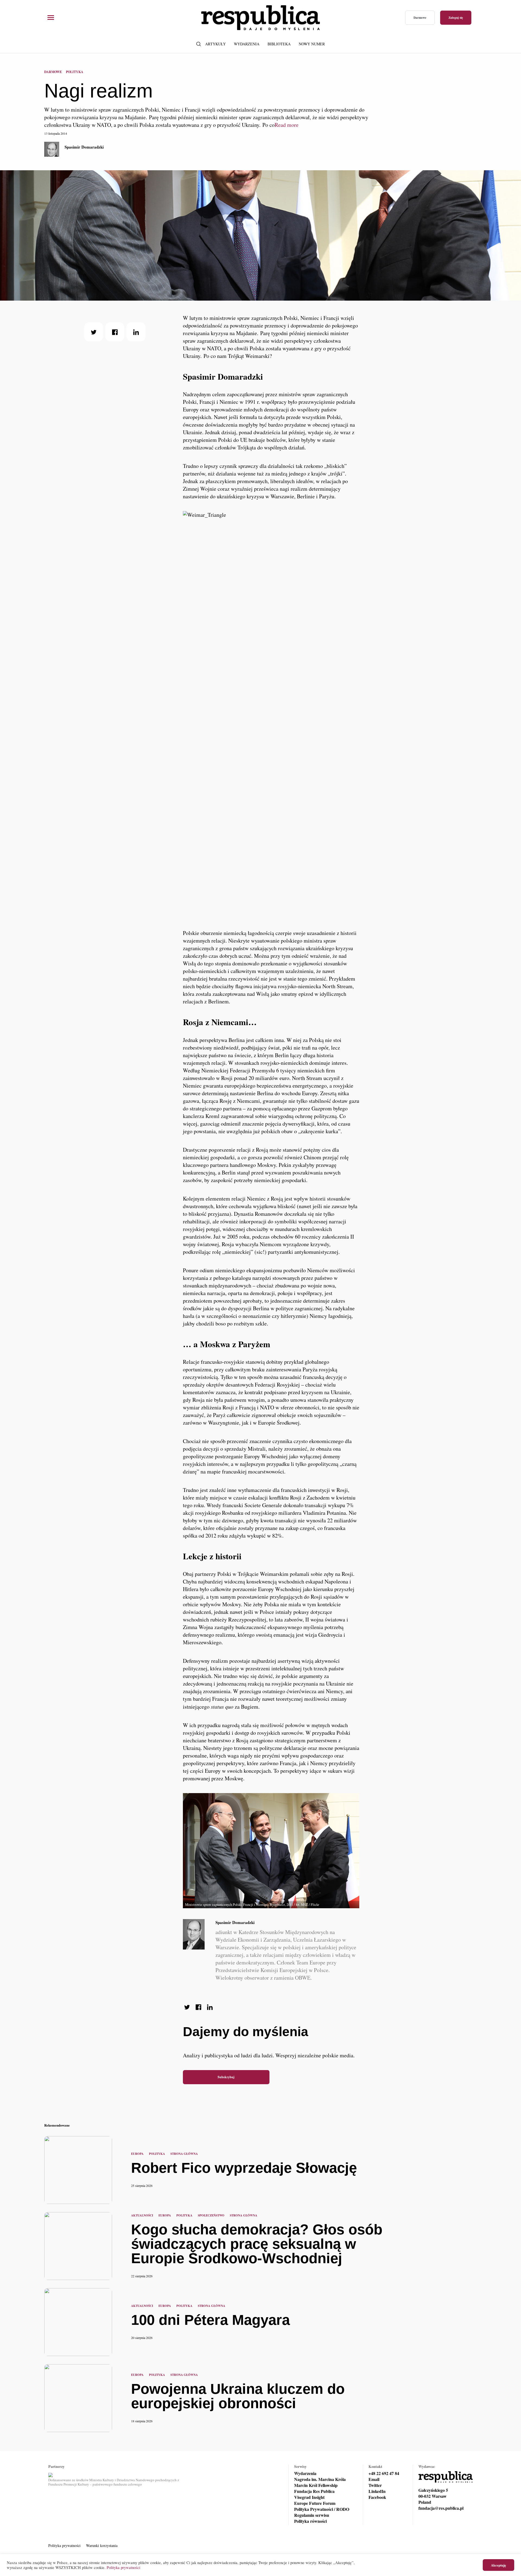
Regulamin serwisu (312, 2515)
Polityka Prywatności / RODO (322, 2509)
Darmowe (420, 18)
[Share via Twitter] (94, 332)
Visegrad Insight (309, 2497)
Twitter (375, 2485)
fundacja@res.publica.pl (441, 2508)
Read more (287, 125)
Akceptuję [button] (498, 2565)
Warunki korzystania (102, 2545)
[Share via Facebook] (115, 332)
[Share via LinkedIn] (136, 332)
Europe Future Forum (315, 2503)
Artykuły (215, 44)
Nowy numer (312, 44)
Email (374, 2479)
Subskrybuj (226, 2077)
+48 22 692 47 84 (384, 2473)
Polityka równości (310, 2521)
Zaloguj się (456, 18)
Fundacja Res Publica (314, 2491)
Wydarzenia (247, 44)
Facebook (377, 2497)
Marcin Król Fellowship (316, 2485)
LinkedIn (377, 2491)
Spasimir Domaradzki (84, 147)
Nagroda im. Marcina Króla (320, 2479)
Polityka (75, 72)
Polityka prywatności (64, 2545)
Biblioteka (279, 44)
